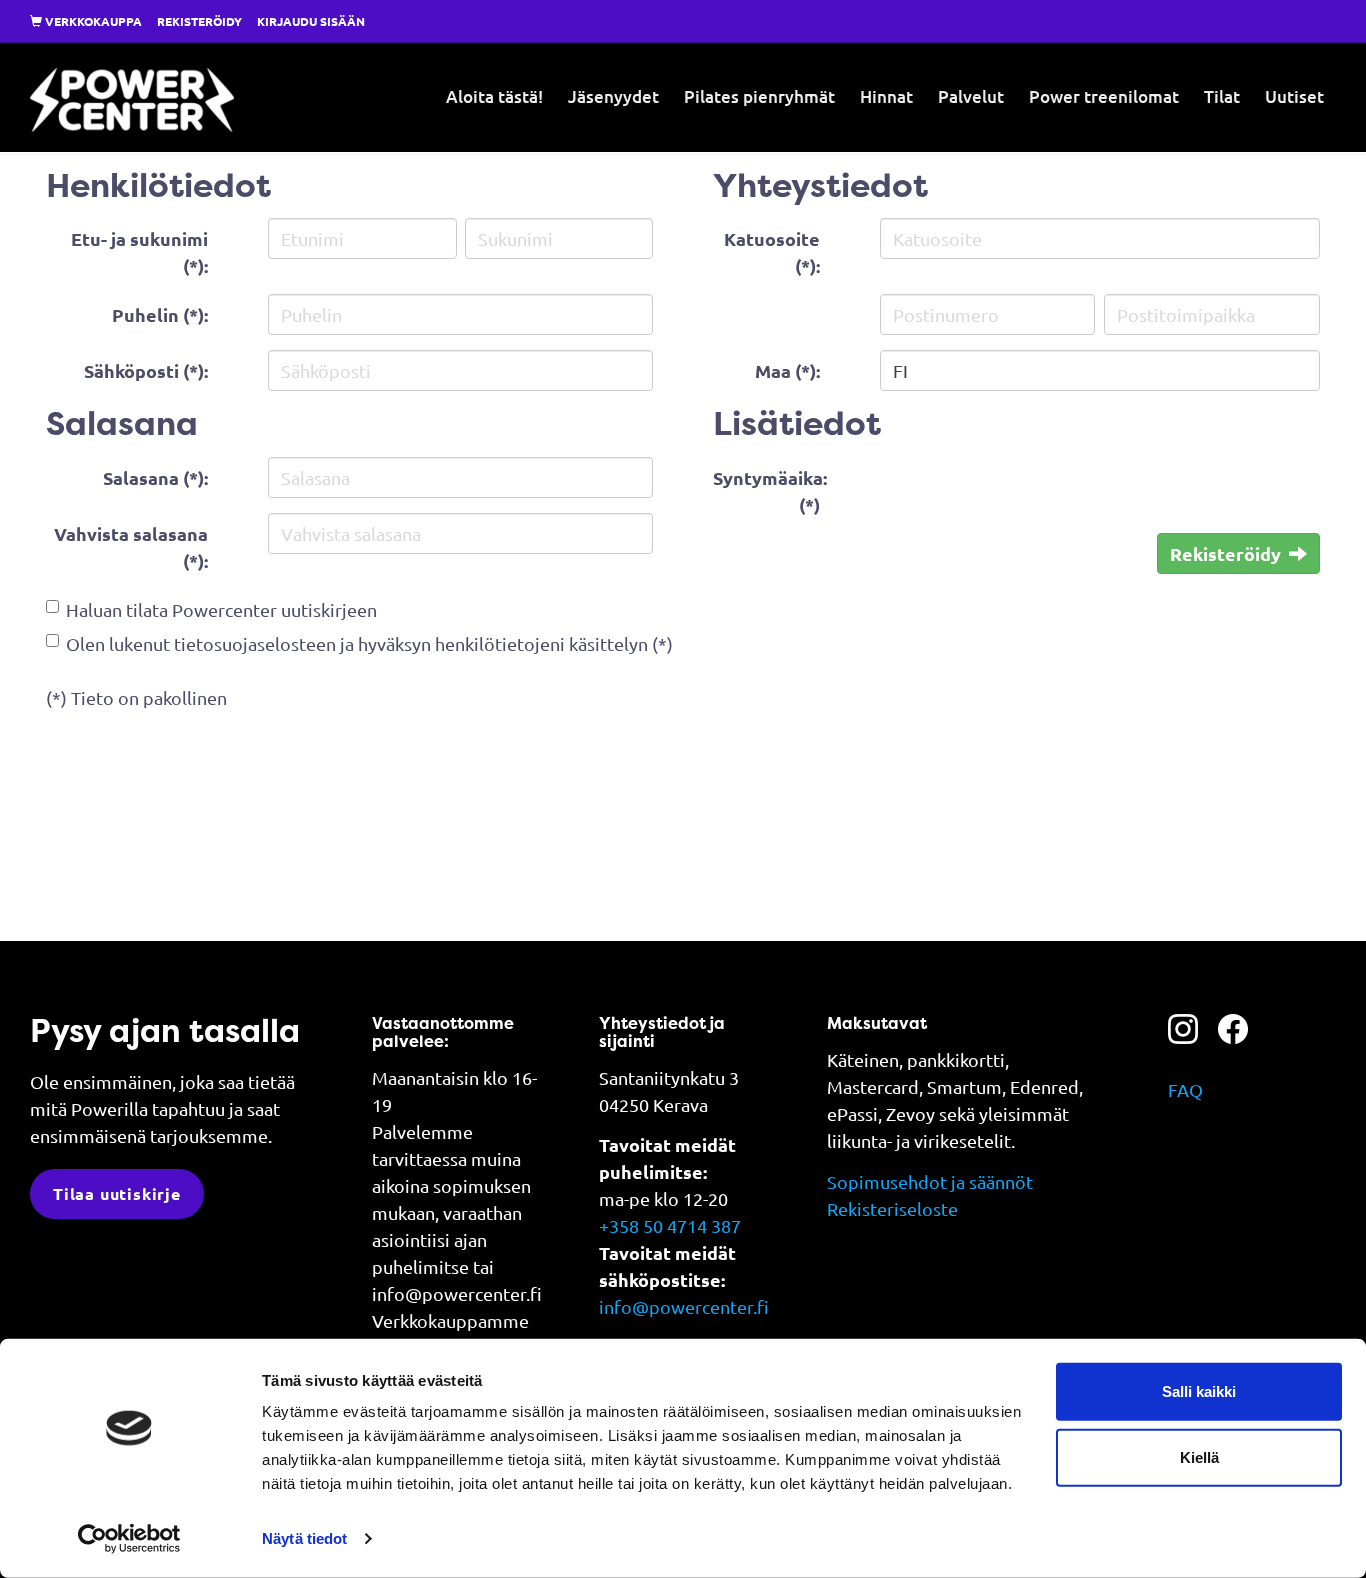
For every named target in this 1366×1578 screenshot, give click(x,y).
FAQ (1185, 1089)
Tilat (1222, 96)
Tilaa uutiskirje (117, 1193)
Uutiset (1294, 96)
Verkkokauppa (92, 21)
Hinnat (886, 96)
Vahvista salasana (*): (131, 547)
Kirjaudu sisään (311, 21)
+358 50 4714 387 (670, 1225)
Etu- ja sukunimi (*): (139, 252)
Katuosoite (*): (772, 252)
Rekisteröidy (199, 21)
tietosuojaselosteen (255, 643)
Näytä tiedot (304, 1538)
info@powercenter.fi (684, 1306)
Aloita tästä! (494, 96)
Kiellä (1199, 1456)
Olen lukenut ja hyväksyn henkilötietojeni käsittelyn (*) (369, 643)
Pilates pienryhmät (759, 96)
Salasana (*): (155, 477)
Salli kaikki (1199, 1391)
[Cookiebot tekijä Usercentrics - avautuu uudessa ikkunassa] (129, 1539)
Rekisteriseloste (892, 1208)
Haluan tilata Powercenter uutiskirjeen (221, 609)
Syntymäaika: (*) (770, 491)
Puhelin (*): (160, 314)
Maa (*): (787, 370)
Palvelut (971, 96)
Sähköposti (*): (146, 370)
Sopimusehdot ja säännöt (930, 1181)
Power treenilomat (1104, 96)
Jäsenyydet (613, 96)
